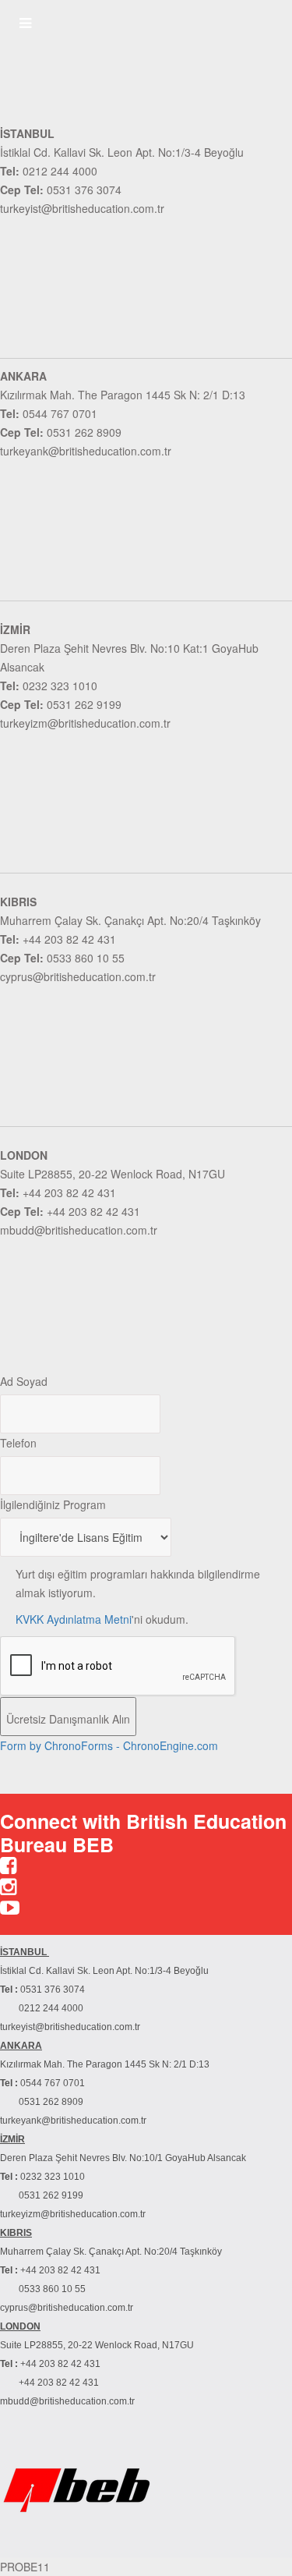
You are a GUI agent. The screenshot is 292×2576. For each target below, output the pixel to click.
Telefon (18, 1443)
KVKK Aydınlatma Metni (74, 1619)
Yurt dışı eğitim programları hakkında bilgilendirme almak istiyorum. (138, 1583)
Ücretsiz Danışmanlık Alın (68, 1719)
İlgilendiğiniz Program (53, 1504)
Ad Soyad (24, 1381)
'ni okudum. (102, 1619)
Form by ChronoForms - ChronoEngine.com (109, 1745)
